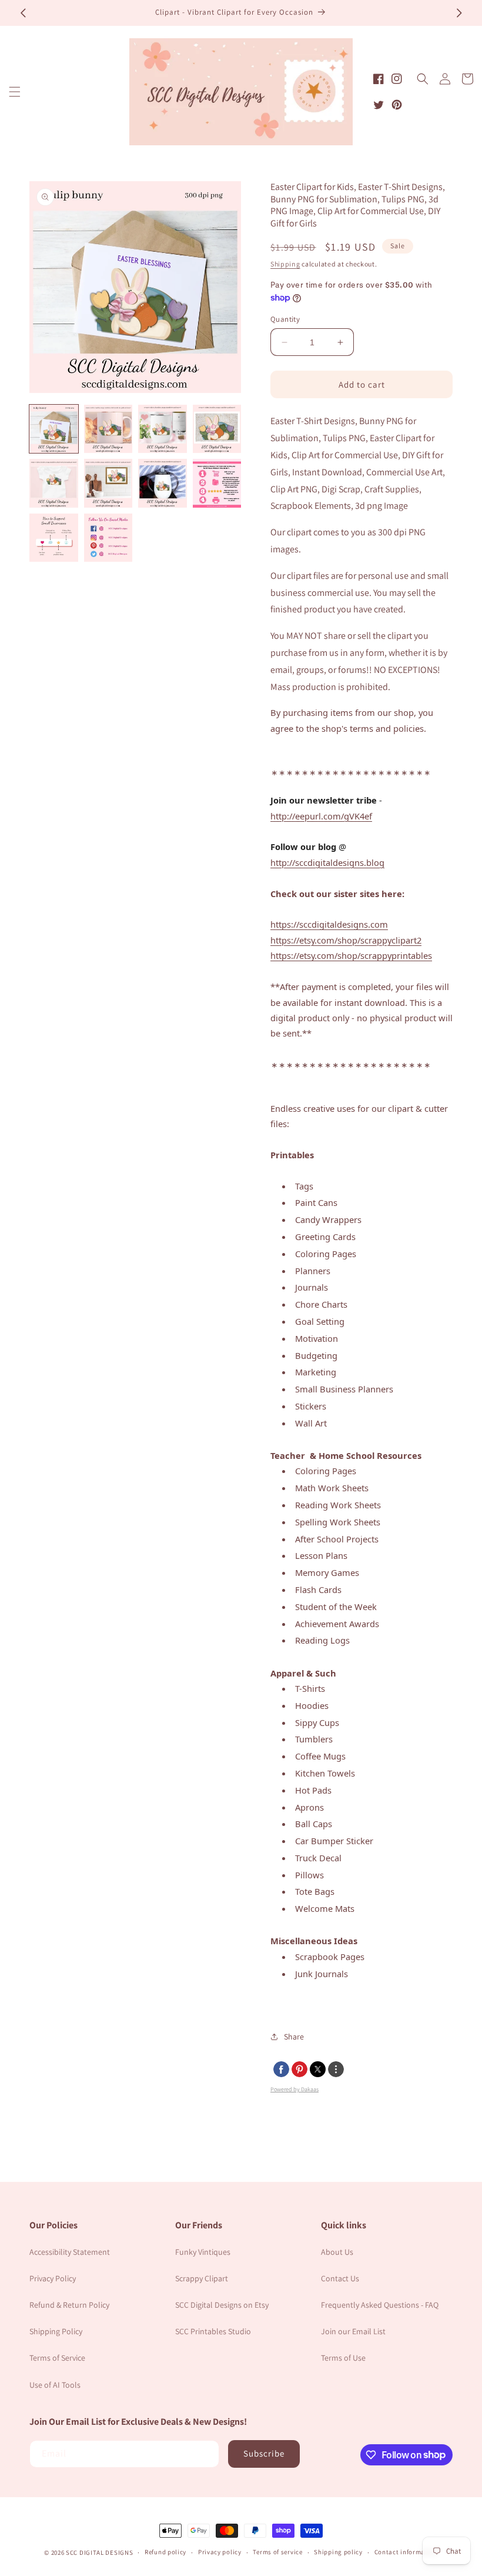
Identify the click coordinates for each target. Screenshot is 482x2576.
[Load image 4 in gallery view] (217, 429)
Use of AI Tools (55, 2385)
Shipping (285, 264)
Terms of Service (57, 2358)
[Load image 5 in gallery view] (54, 483)
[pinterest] (299, 2069)
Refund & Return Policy (69, 2305)
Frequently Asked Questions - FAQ (380, 2305)
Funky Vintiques (203, 2252)
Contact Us (340, 2278)
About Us (337, 2252)
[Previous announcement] (23, 13)
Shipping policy (338, 2552)
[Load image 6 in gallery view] (108, 483)
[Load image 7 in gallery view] (163, 483)
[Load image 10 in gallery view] (108, 538)
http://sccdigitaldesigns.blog (327, 862)
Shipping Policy (56, 2331)
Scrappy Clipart (202, 2278)
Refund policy (165, 2552)
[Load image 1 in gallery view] (54, 429)
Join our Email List (353, 2331)
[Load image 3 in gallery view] (163, 429)
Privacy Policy (53, 2278)
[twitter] (318, 2069)
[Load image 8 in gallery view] (217, 483)
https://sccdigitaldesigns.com (329, 924)
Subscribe (264, 2453)
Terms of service (277, 2552)
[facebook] (281, 2069)
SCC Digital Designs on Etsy (222, 2305)
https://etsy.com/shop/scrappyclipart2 (346, 940)
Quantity (285, 319)
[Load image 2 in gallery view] (108, 429)
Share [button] (294, 2037)
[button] (15, 92)
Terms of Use (343, 2358)
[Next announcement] (459, 13)
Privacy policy (220, 2552)
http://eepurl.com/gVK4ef (321, 816)
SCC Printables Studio (213, 2331)
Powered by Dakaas (294, 2089)
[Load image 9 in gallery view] (54, 538)
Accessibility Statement (70, 2252)
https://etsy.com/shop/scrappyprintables (351, 955)
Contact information (406, 2552)
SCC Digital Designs (99, 2552)
